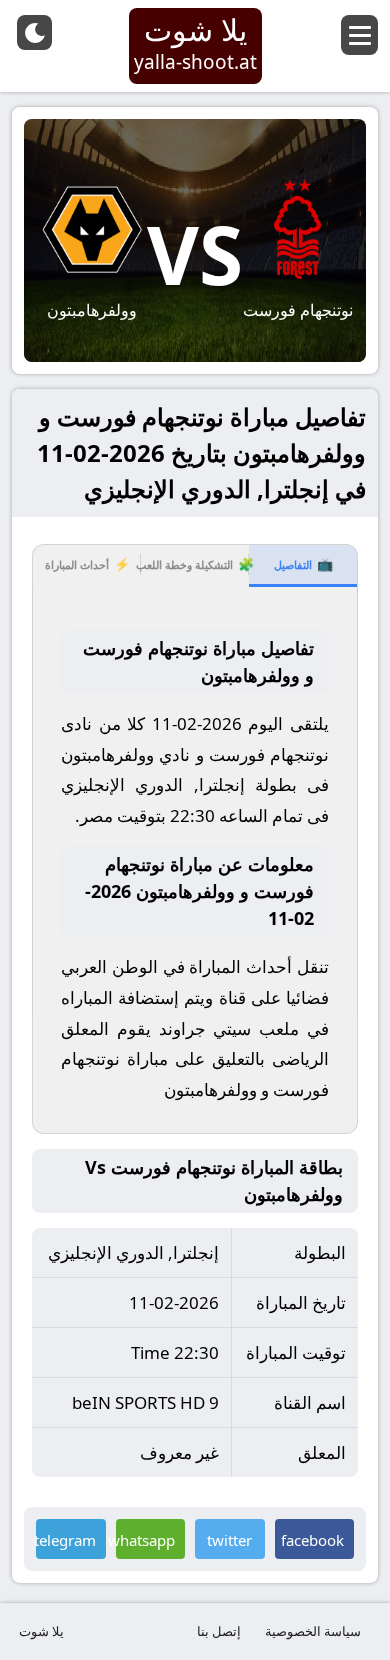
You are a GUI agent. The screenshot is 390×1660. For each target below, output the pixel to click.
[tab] (303, 566)
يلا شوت (41, 1631)
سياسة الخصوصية (313, 1631)
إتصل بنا (219, 1631)
